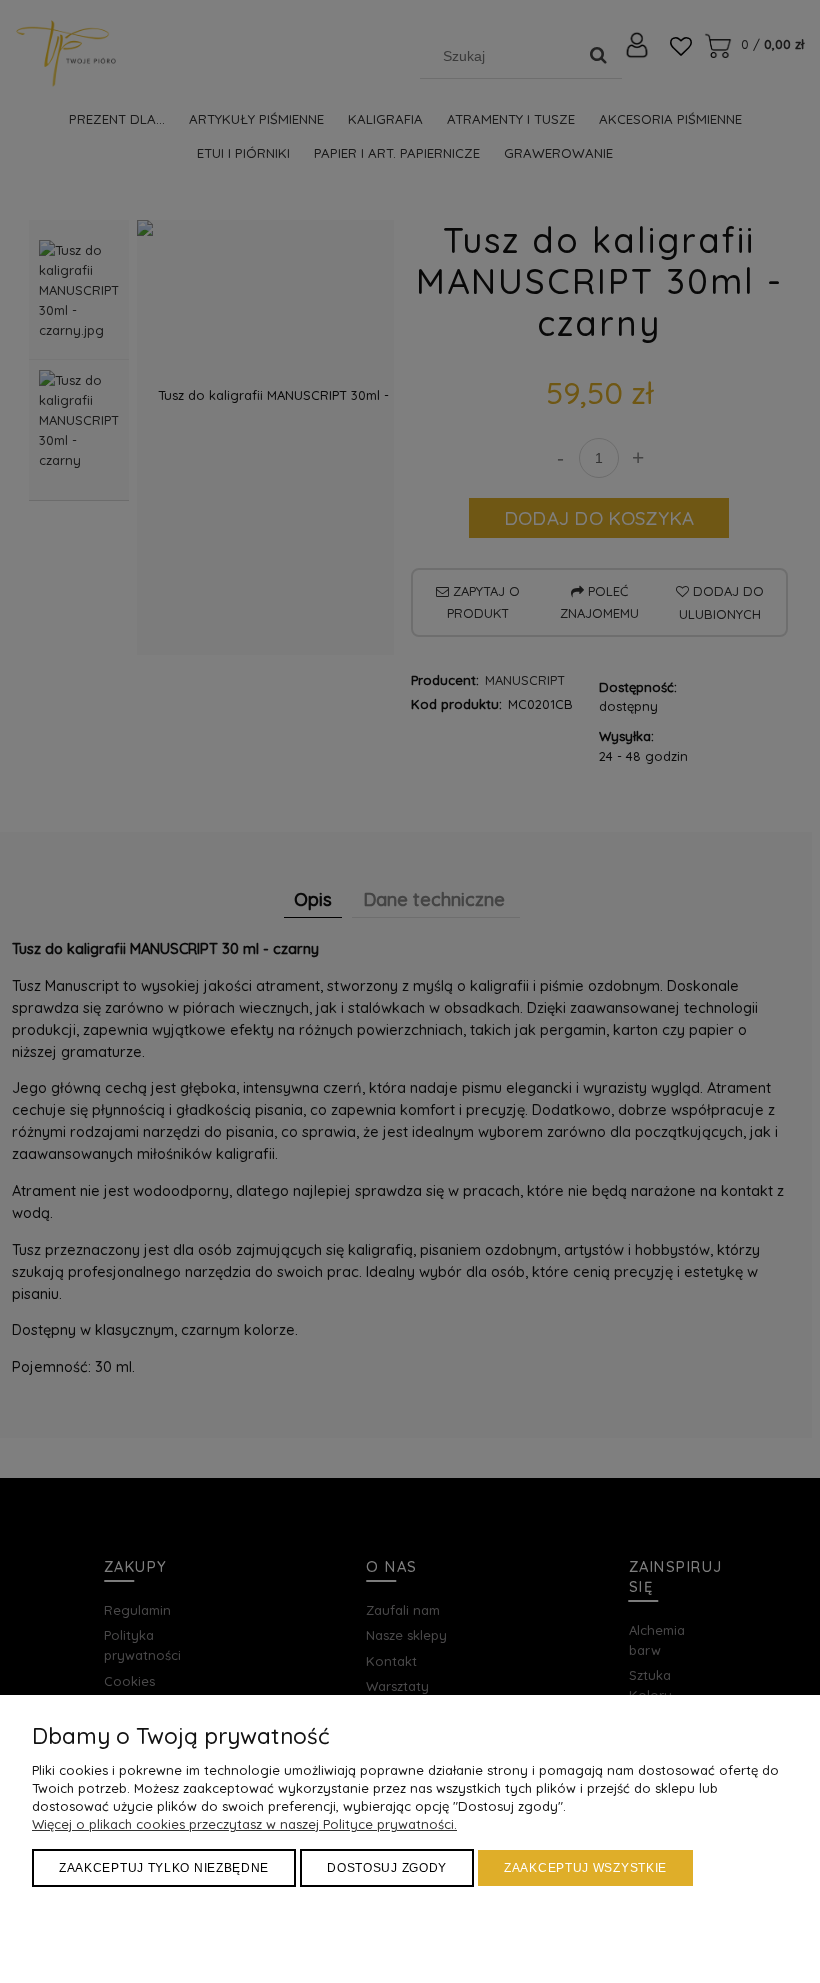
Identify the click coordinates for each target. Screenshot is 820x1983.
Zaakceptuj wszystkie (585, 1868)
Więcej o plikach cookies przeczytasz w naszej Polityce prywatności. (244, 1824)
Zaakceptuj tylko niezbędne (164, 1868)
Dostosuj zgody (387, 1868)
